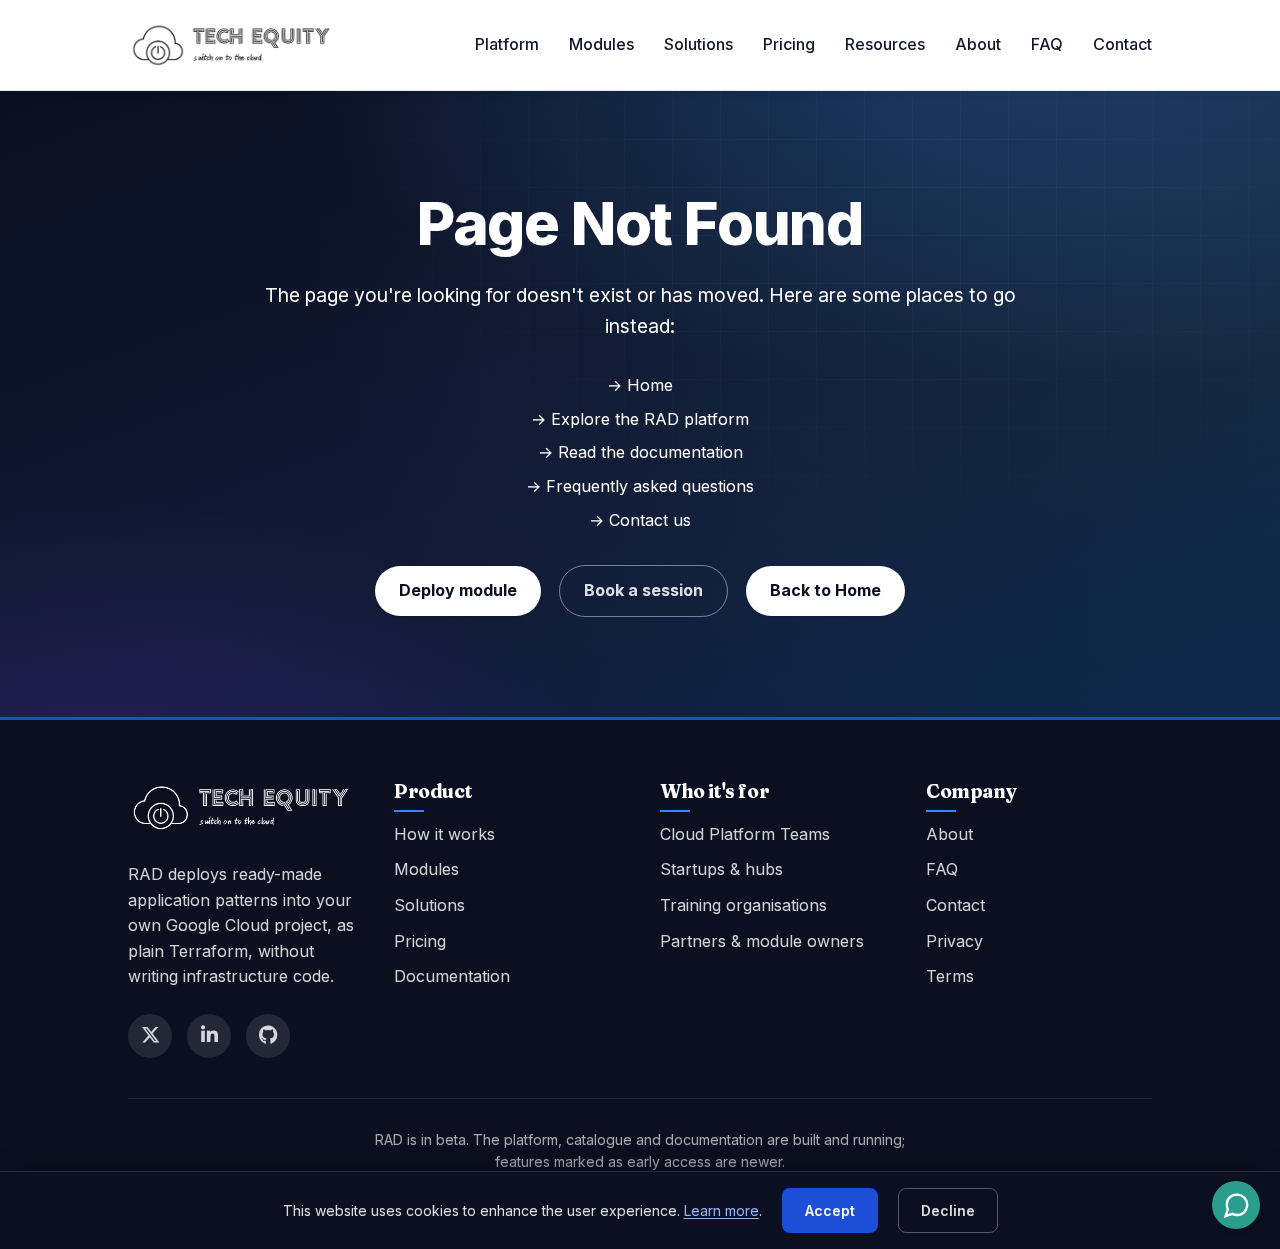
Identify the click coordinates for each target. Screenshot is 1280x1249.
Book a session (643, 590)
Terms (950, 976)
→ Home (640, 385)
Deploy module (458, 590)
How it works (444, 834)
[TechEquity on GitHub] (268, 1036)
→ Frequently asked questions (640, 486)
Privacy (954, 941)
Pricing (789, 44)
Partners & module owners (762, 941)
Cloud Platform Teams (745, 834)
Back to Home (825, 590)
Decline (948, 1210)
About (978, 44)
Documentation (452, 976)
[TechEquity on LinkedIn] (209, 1036)
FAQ (1047, 44)
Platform (507, 44)
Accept (830, 1210)
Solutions (698, 44)
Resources (885, 44)
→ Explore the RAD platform (640, 419)
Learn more (721, 1210)
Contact (1122, 44)
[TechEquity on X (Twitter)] (150, 1036)
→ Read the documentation (640, 452)
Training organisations (743, 905)
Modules (601, 44)
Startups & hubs (721, 869)
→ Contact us (640, 520)
